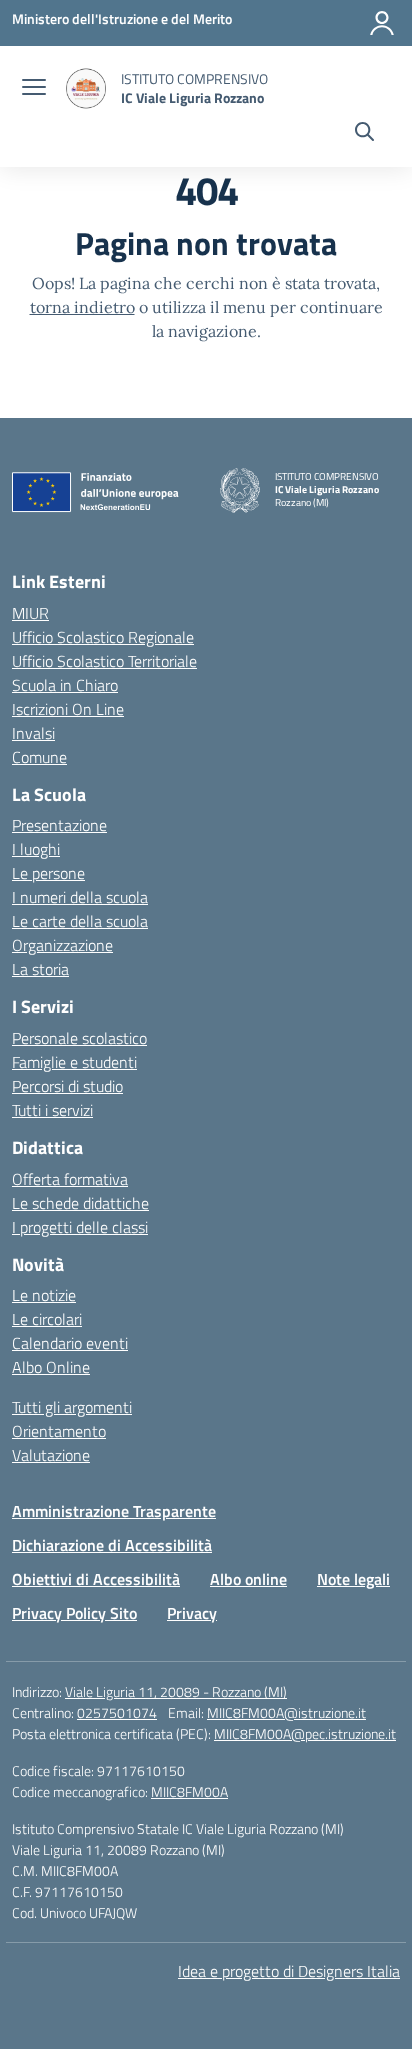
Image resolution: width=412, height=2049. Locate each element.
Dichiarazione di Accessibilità (112, 1545)
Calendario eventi (70, 1343)
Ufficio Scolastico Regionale (103, 637)
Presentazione (59, 825)
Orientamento (59, 1431)
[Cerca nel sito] (364, 134)
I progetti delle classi (80, 1227)
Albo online (248, 1579)
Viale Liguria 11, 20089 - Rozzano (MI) (176, 1691)
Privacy (192, 1613)
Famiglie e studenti (74, 1062)
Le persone (48, 873)
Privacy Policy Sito (74, 1613)
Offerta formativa (70, 1179)
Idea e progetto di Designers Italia (289, 1971)
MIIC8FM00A (189, 1791)
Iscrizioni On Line (68, 709)
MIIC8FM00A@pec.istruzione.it (305, 1733)
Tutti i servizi (52, 1110)
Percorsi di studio (67, 1086)
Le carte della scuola (80, 921)
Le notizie (44, 1295)
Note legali (353, 1579)
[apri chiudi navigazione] (34, 89)
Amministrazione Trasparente (114, 1511)
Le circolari (47, 1319)
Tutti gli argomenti (72, 1407)
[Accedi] (382, 23)
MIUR (30, 613)
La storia (40, 969)
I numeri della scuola (80, 897)
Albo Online (51, 1367)
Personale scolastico (79, 1038)
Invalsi (33, 733)
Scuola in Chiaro (65, 685)
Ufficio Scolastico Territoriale (104, 661)
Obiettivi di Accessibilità (96, 1579)
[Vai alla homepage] (86, 88)
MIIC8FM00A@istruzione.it (286, 1712)
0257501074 (117, 1712)
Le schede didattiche (80, 1203)
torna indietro (82, 307)
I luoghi (36, 849)
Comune (39, 757)
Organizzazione (62, 945)
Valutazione (51, 1455)
